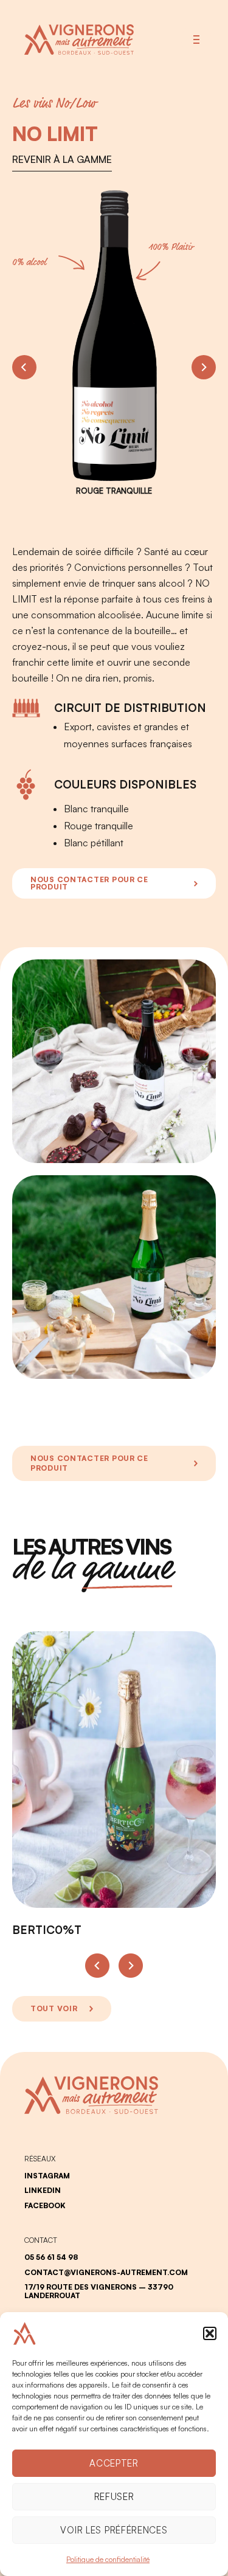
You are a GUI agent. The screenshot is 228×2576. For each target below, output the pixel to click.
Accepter (114, 2463)
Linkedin (43, 2191)
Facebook (45, 2206)
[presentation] (24, 367)
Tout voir (54, 2008)
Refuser (114, 2497)
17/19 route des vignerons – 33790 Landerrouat (99, 2291)
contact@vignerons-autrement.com (106, 2273)
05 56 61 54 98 (51, 2257)
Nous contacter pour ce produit (89, 883)
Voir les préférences (114, 2530)
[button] (210, 2333)
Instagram (47, 2176)
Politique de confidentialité (108, 2559)
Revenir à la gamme (62, 159)
